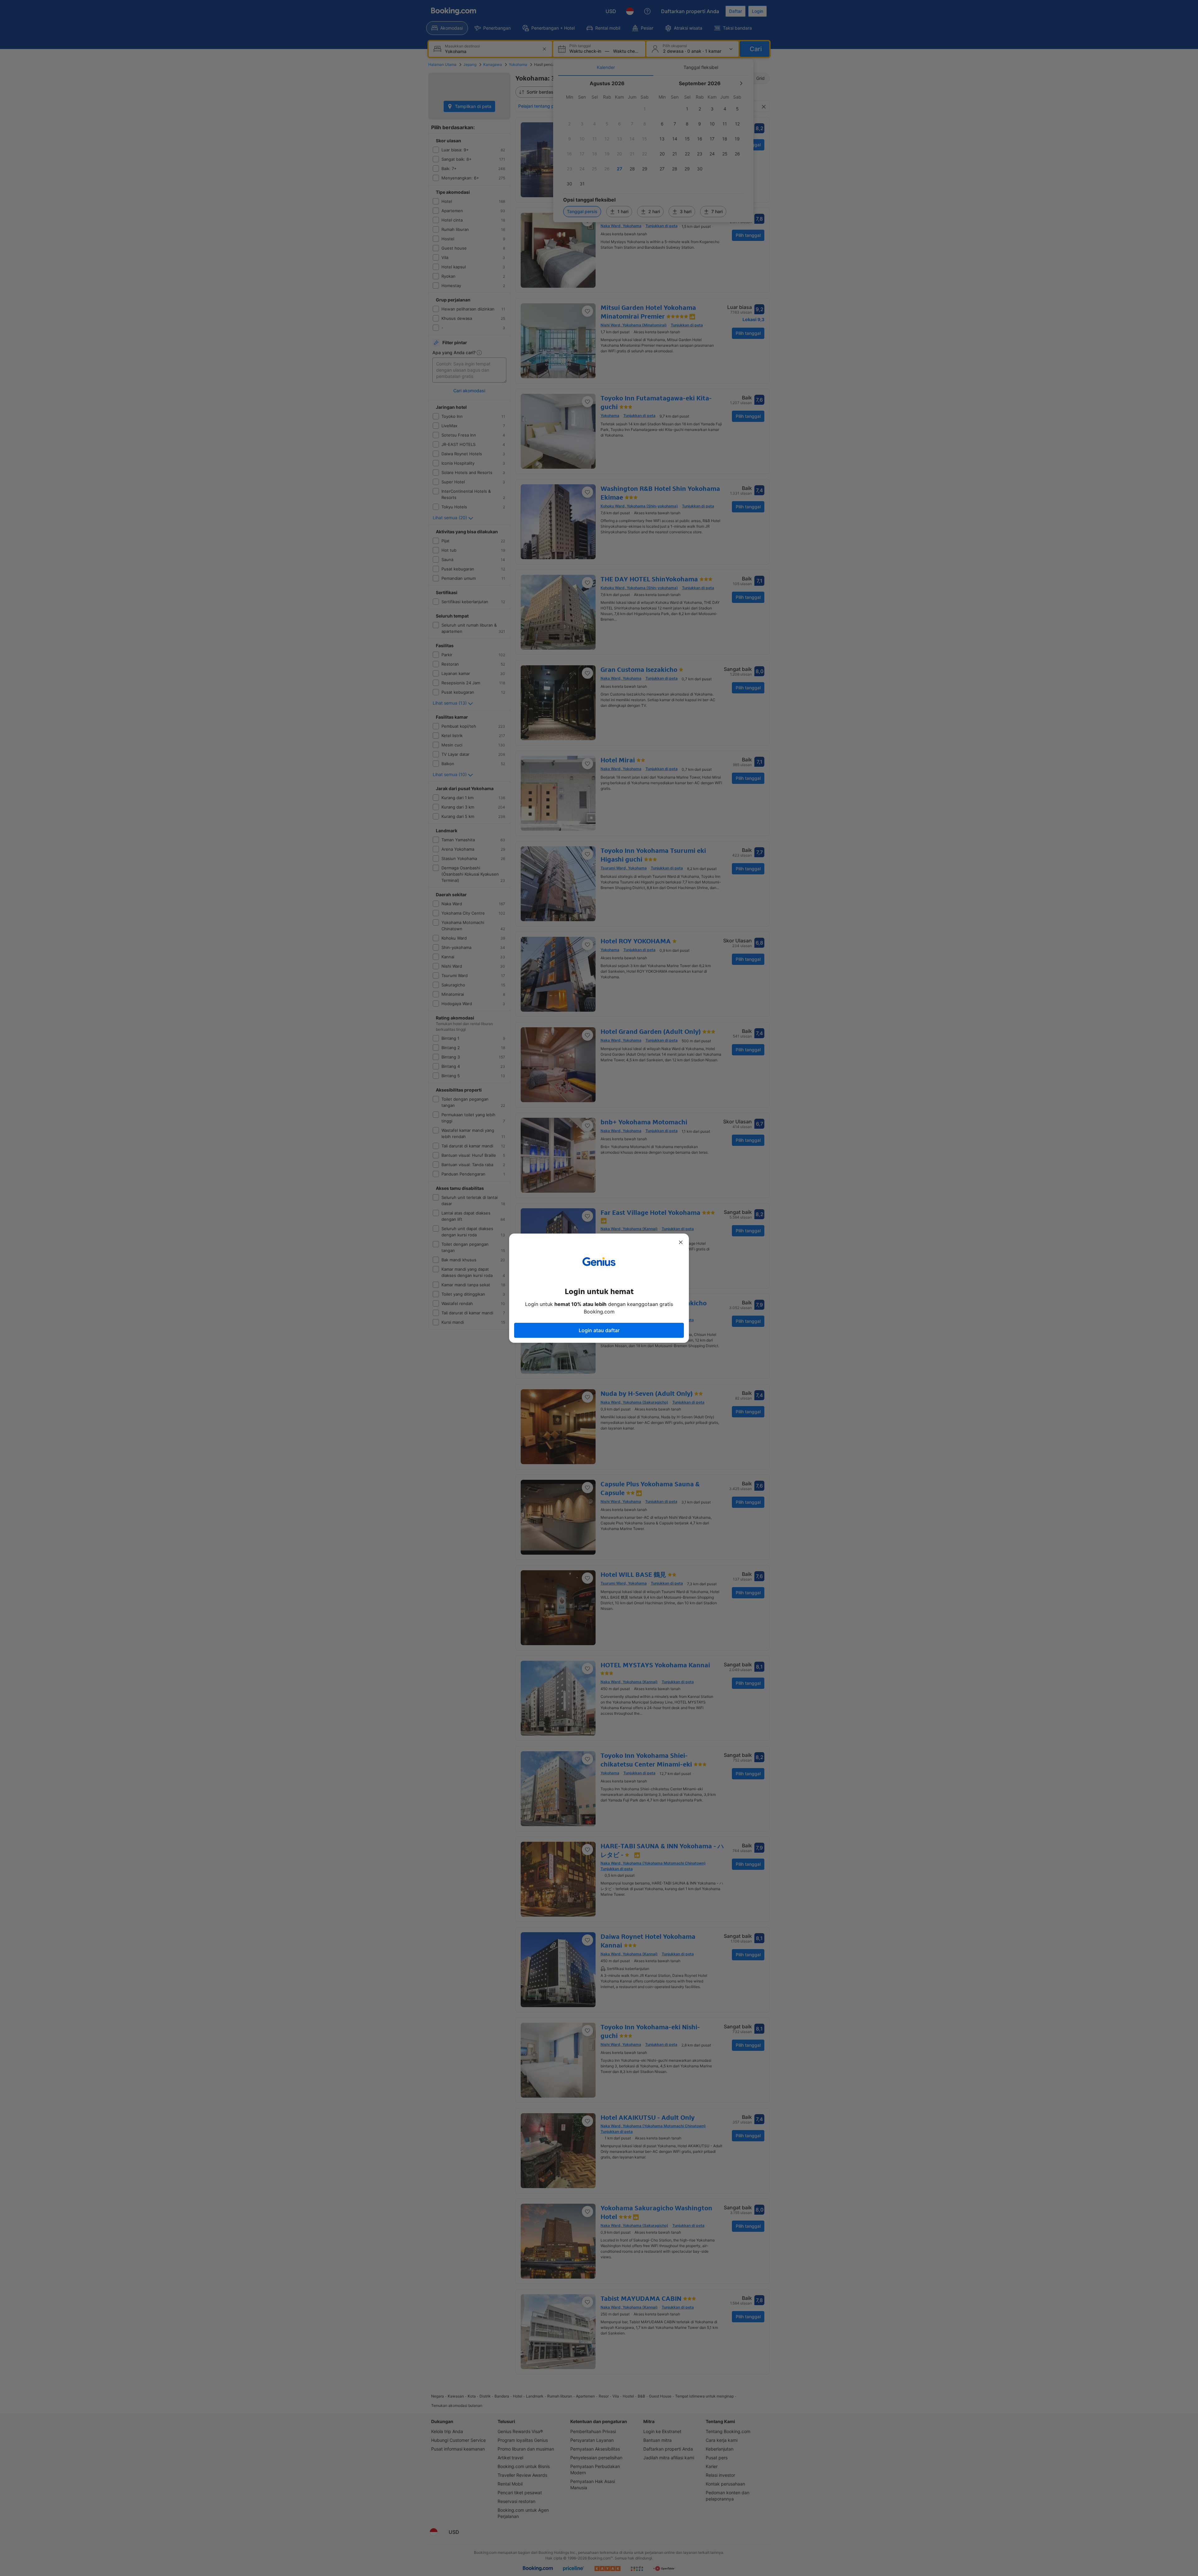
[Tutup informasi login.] (681, 1242)
